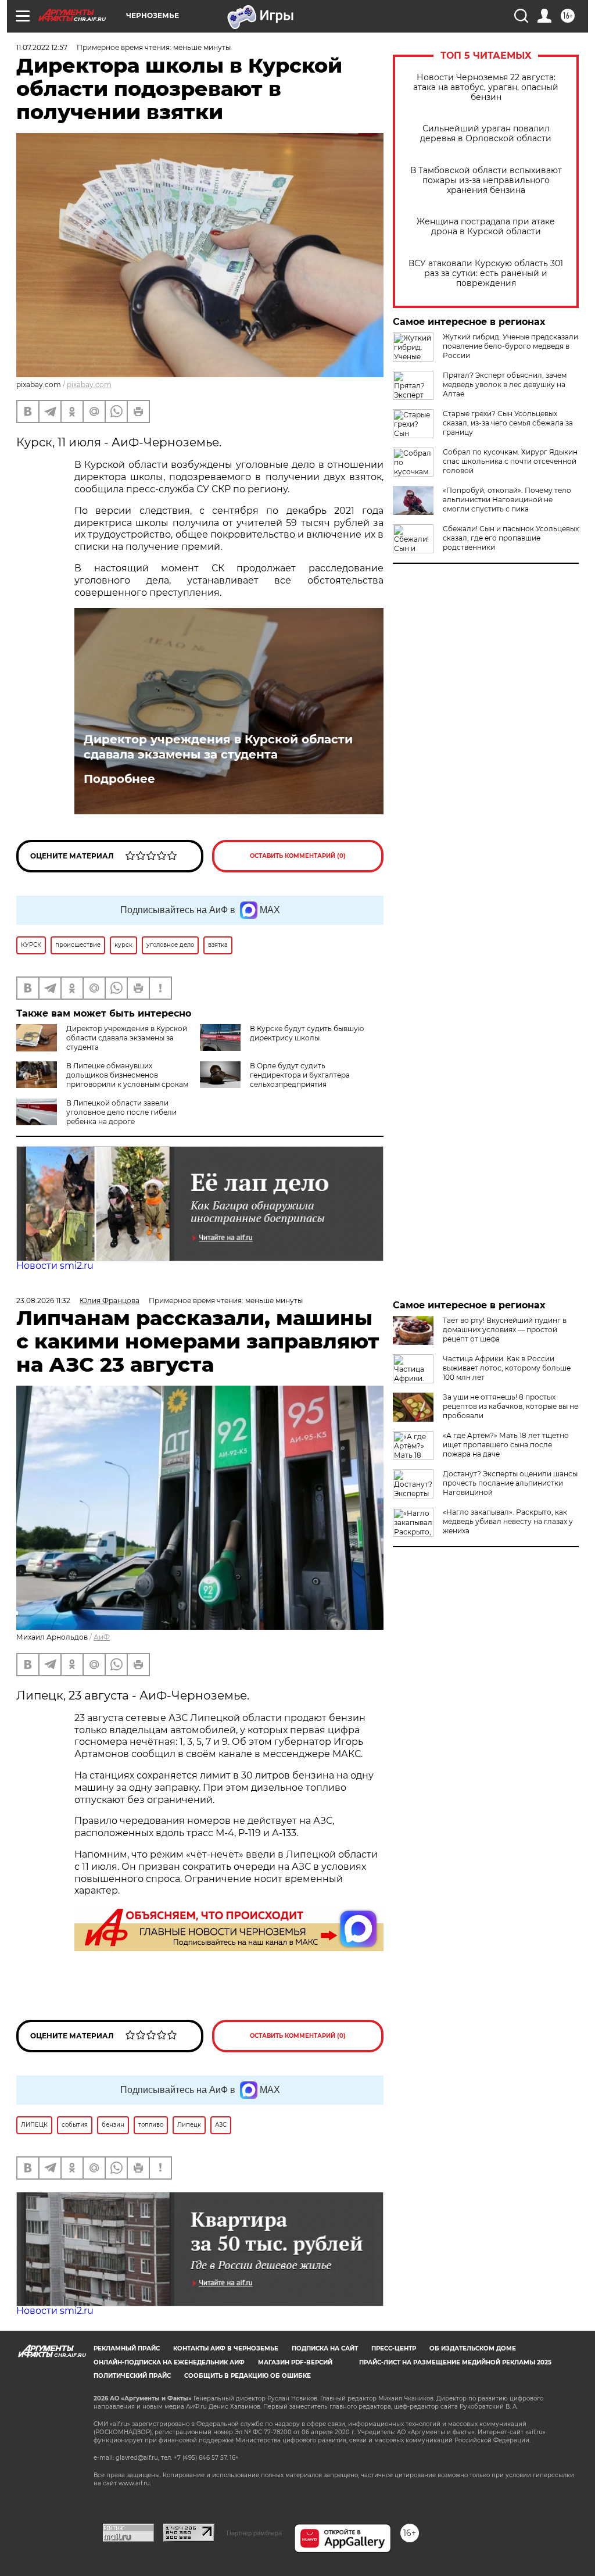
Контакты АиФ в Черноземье (226, 2348)
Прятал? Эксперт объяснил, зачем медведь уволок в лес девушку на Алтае (505, 384)
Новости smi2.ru (55, 1266)
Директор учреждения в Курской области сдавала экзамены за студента (218, 747)
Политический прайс (132, 2376)
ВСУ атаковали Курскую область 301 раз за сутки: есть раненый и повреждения (486, 273)
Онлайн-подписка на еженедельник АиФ (169, 2362)
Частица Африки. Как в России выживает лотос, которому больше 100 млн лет (507, 1368)
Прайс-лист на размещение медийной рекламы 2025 (455, 2362)
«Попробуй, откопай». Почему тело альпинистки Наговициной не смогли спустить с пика (507, 500)
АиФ (102, 1637)
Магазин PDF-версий (295, 2362)
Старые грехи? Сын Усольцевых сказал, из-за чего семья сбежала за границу (508, 423)
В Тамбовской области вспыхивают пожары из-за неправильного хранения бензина (486, 180)
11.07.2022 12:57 (42, 47)
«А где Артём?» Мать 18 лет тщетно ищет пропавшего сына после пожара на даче (506, 1445)
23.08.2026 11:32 (43, 1300)
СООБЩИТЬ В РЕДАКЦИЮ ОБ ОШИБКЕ (248, 2376)
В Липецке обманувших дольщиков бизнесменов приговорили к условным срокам (127, 1075)
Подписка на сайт (325, 2348)
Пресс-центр (394, 2348)
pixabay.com (89, 384)
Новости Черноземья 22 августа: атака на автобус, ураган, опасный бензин (486, 87)
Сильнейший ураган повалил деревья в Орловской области (486, 134)
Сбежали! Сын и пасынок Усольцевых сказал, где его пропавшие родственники (511, 538)
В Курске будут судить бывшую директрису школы (307, 1033)
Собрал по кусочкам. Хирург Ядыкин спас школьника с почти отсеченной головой (510, 461)
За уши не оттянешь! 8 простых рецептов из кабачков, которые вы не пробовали (510, 1406)
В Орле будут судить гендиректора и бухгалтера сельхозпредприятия (300, 1075)
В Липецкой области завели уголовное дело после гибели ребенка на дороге (121, 1112)
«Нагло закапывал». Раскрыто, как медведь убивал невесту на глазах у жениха (508, 1521)
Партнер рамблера (254, 2533)
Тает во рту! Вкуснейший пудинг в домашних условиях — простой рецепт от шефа (505, 1330)
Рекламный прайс (127, 2348)
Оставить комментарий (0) (298, 856)
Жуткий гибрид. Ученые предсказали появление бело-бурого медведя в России (510, 346)
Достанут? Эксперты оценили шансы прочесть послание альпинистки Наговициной (510, 1483)
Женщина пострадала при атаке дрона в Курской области (486, 227)
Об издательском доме (473, 2348)
